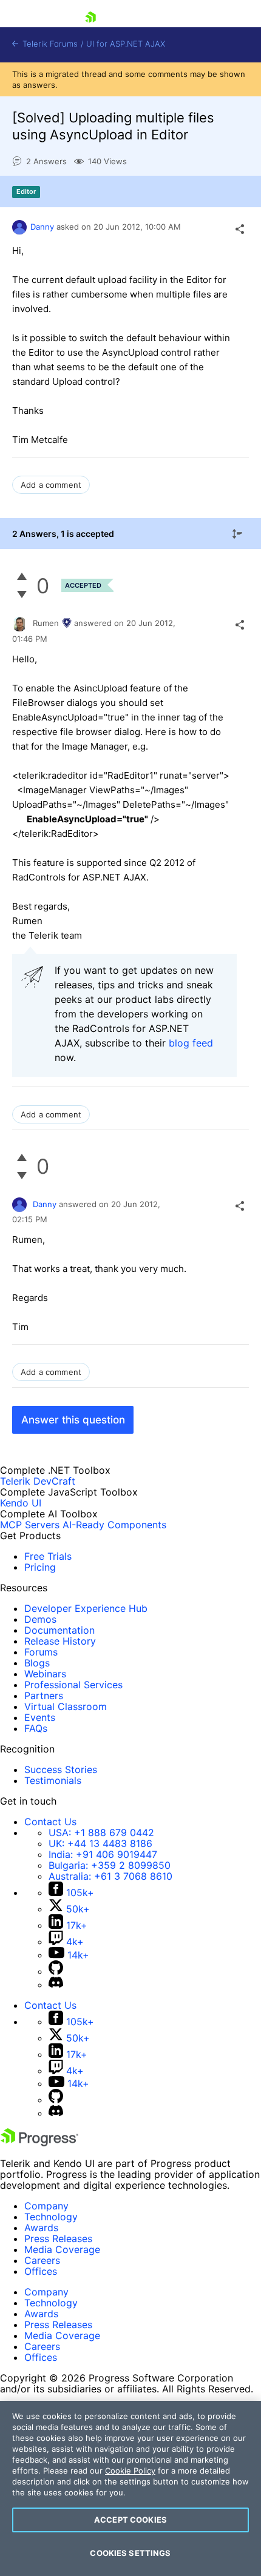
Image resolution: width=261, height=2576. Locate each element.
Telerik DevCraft (38, 1481)
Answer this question (73, 1420)
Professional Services (73, 1685)
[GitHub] (56, 1971)
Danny (42, 227)
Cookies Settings (130, 2553)
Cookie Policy (130, 2471)
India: (103, 1854)
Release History (60, 1641)
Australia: (110, 1876)
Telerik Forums (49, 44)
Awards (41, 2228)
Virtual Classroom (66, 1706)
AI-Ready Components (114, 1525)
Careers (42, 2260)
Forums (41, 1652)
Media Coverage (62, 2249)
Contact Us (50, 1822)
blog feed (191, 1043)
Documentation (59, 1630)
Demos (40, 1619)
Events (40, 1717)
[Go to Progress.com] (39, 2143)
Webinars (45, 1674)
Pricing (40, 1567)
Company (46, 2206)
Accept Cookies (130, 2520)
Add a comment (51, 485)
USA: (101, 1832)
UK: (100, 1843)
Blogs (37, 1663)
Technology (51, 2217)
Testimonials (53, 1780)
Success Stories (61, 1769)
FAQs (36, 1728)
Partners (44, 1696)
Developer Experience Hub (86, 1608)
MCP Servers (30, 1525)
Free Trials (48, 1556)
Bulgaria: (110, 1865)
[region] (130, 2488)
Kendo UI (21, 1503)
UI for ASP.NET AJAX (126, 44)
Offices (41, 2271)
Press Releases (58, 2238)
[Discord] (56, 1985)
